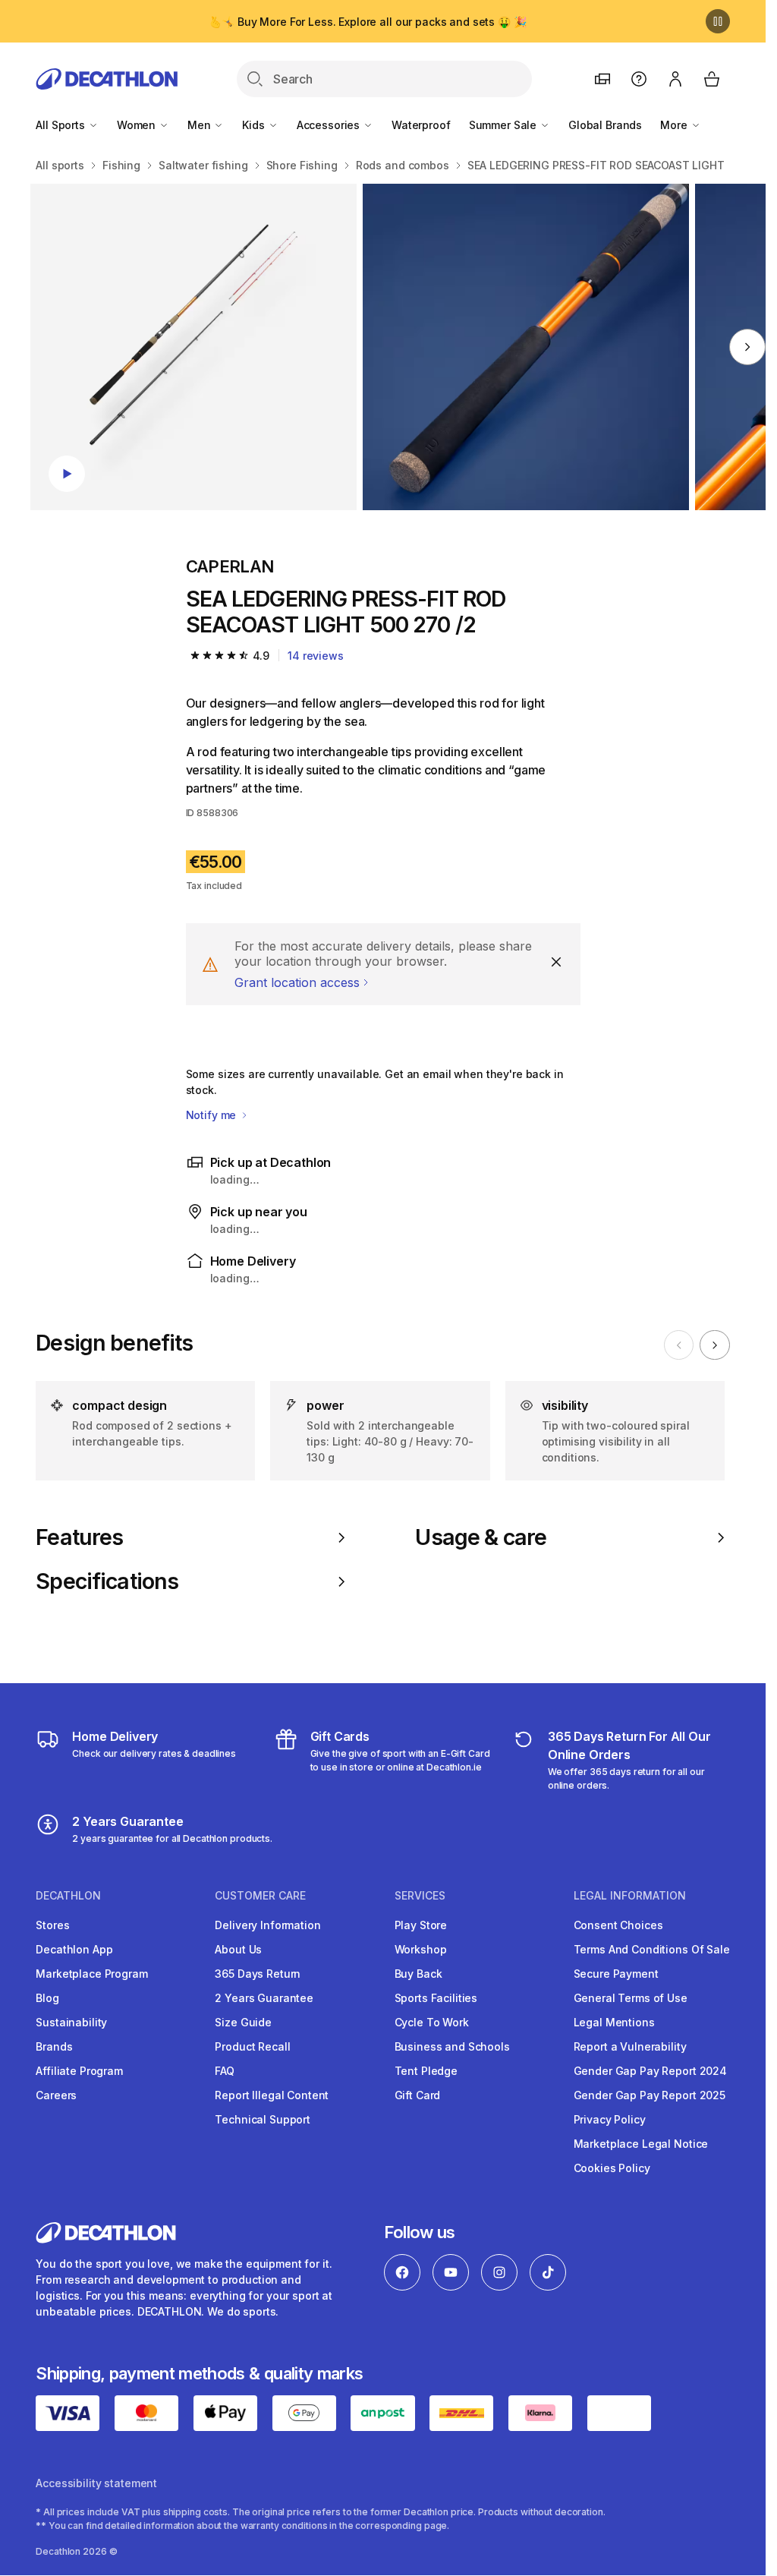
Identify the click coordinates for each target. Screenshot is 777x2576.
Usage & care (481, 1537)
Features (79, 1537)
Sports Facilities (436, 1998)
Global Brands (605, 125)
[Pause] (718, 21)
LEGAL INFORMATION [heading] (630, 1896)
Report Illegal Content (272, 2095)
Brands (54, 2046)
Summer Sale (504, 125)
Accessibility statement (96, 2483)
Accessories (330, 125)
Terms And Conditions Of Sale (652, 1949)
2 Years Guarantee (264, 1998)
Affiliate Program (79, 2071)
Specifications (107, 1581)
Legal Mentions (614, 2022)
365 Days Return (258, 1974)
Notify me (213, 1115)
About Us (238, 1949)
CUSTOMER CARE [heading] (260, 1896)
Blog (47, 1998)
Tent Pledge (426, 2071)
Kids (255, 125)
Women (138, 125)
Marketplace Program (91, 1974)
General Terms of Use (631, 1998)
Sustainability (71, 2022)
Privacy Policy (610, 2119)
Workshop (421, 1949)
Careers (56, 2095)
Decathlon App (74, 1949)
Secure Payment (616, 1974)
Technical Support (263, 2119)
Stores (52, 1925)
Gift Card (418, 2095)
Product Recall (252, 2046)
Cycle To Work (432, 2022)
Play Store (421, 1925)
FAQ (225, 2071)
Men (200, 125)
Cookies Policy (612, 2168)
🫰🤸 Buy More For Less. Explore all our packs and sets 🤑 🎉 (367, 22)
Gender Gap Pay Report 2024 (650, 2071)
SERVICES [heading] (420, 1896)
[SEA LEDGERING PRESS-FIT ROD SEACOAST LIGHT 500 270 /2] (193, 347)
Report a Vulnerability (630, 2046)
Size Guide (243, 2022)
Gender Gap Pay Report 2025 (650, 2095)
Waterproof (421, 125)
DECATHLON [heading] (68, 1896)
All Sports (61, 125)
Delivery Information (267, 1925)
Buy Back (418, 1974)
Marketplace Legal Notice (641, 2144)
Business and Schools (452, 2046)
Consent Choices (618, 1925)
